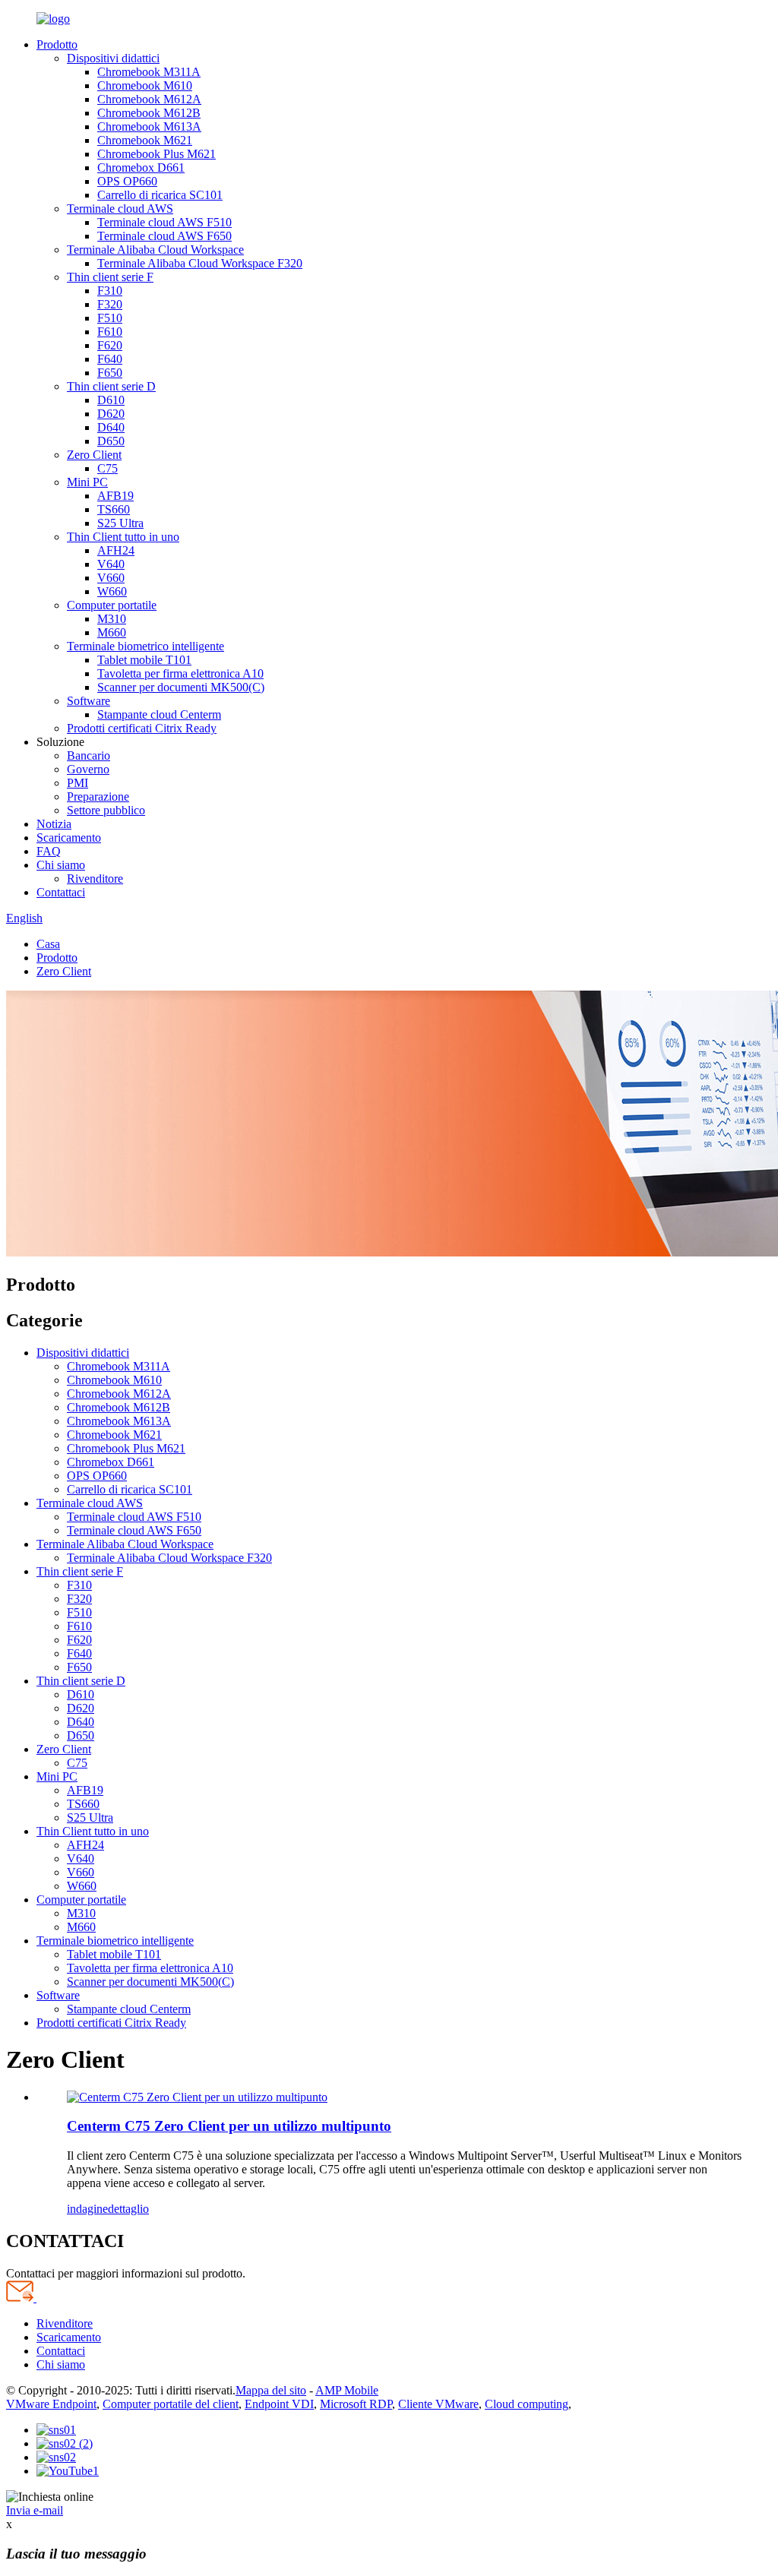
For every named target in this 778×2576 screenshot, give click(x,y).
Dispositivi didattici (113, 58)
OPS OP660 (127, 181)
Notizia (54, 824)
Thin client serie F (110, 277)
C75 (108, 468)
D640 (111, 427)
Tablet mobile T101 (144, 660)
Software (89, 701)
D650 (111, 441)
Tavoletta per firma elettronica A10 (180, 673)
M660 (112, 632)
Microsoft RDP (356, 2404)
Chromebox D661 (141, 168)
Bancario (89, 755)
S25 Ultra (120, 523)
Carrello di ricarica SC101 (160, 195)
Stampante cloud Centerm (159, 714)
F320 (110, 304)
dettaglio (128, 2209)
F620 (110, 345)
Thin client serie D (111, 386)
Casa (48, 944)
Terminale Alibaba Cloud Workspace (155, 250)
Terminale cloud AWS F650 (164, 236)
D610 (111, 400)
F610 (110, 332)
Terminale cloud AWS (120, 209)
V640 (111, 564)
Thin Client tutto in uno (123, 537)
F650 (110, 373)
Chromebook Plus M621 (157, 154)
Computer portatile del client (171, 2404)
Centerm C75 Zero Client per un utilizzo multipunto (229, 2126)
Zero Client (94, 455)
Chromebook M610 (145, 85)
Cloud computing (527, 2404)
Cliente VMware (438, 2404)
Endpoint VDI (279, 2404)
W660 (112, 591)
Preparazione (98, 797)
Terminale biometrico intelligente (145, 646)
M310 (112, 619)
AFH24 (116, 550)
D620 (111, 414)
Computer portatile (112, 605)
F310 (110, 291)
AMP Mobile (347, 2390)
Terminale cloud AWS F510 (164, 222)
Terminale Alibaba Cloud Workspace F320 (200, 263)
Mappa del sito (271, 2390)
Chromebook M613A (149, 126)
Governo (88, 769)
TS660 (114, 509)
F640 (110, 359)
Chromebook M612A (149, 99)
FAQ (49, 851)
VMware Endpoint (51, 2404)
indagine (87, 2209)
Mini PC (87, 482)
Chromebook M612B (149, 113)
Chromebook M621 (145, 140)
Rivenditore (95, 879)
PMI (77, 783)
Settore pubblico (106, 810)
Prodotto (57, 44)
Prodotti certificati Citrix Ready (142, 728)
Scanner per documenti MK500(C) (181, 687)
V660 (111, 578)
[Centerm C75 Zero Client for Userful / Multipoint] (197, 2097)
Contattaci (61, 892)
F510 (110, 318)
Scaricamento (69, 838)
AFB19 (115, 496)
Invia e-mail (35, 2510)
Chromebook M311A (149, 72)
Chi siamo (61, 865)
